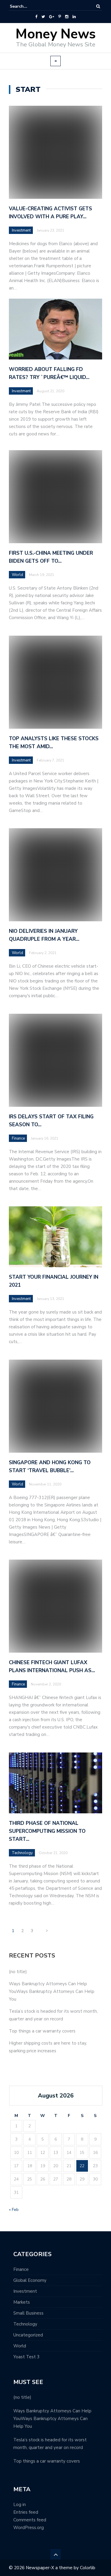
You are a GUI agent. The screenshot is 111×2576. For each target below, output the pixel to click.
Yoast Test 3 (26, 2357)
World (20, 2346)
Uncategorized (28, 2335)
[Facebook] (36, 17)
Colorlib (88, 2568)
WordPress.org (29, 2528)
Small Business (28, 2313)
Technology (25, 2324)
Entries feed (26, 2512)
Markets (22, 2302)
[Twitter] (43, 17)
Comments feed (30, 2520)
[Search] (98, 6)
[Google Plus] (52, 17)
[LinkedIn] (74, 17)
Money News (55, 34)
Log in (20, 2505)
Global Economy (30, 2280)
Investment (21, 230)
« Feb (14, 2210)
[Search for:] (28, 6)
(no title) (18, 1972)
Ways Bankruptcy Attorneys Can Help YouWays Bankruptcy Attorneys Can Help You (52, 1991)
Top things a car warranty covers (42, 2031)
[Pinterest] (60, 17)
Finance (21, 2269)
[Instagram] (67, 17)
